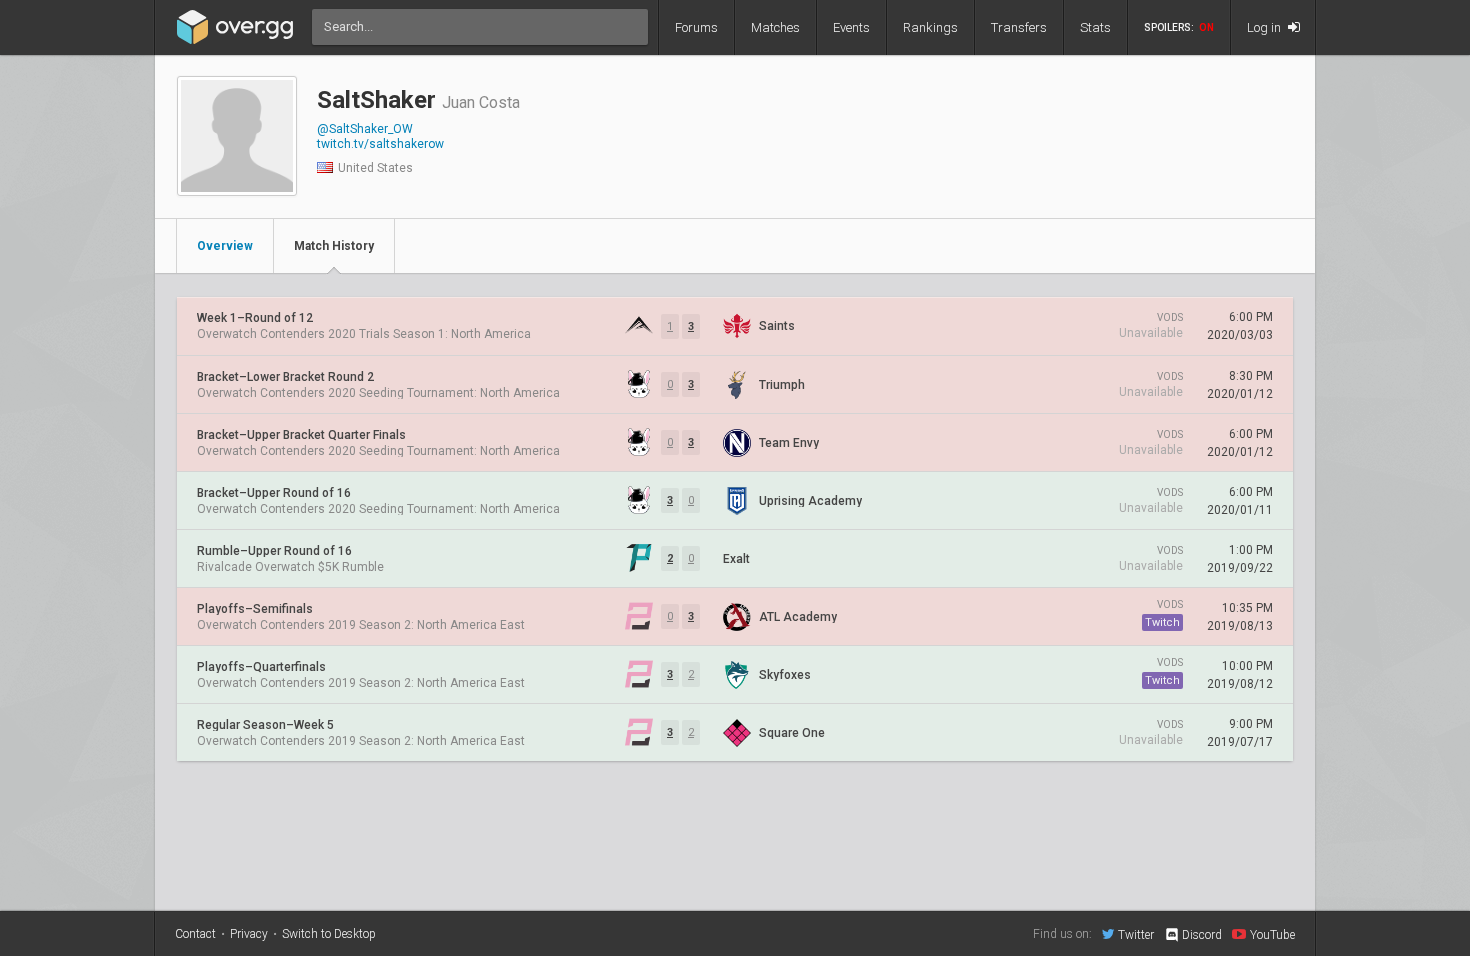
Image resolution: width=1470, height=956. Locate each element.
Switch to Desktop (329, 934)
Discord (1202, 935)
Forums (696, 27)
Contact (195, 934)
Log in (1265, 27)
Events (851, 27)
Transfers (1019, 27)
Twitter (1136, 934)
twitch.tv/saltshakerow (380, 144)
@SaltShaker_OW (365, 129)
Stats (1095, 27)
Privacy (249, 934)
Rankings (930, 27)
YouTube (1272, 934)
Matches (775, 27)
